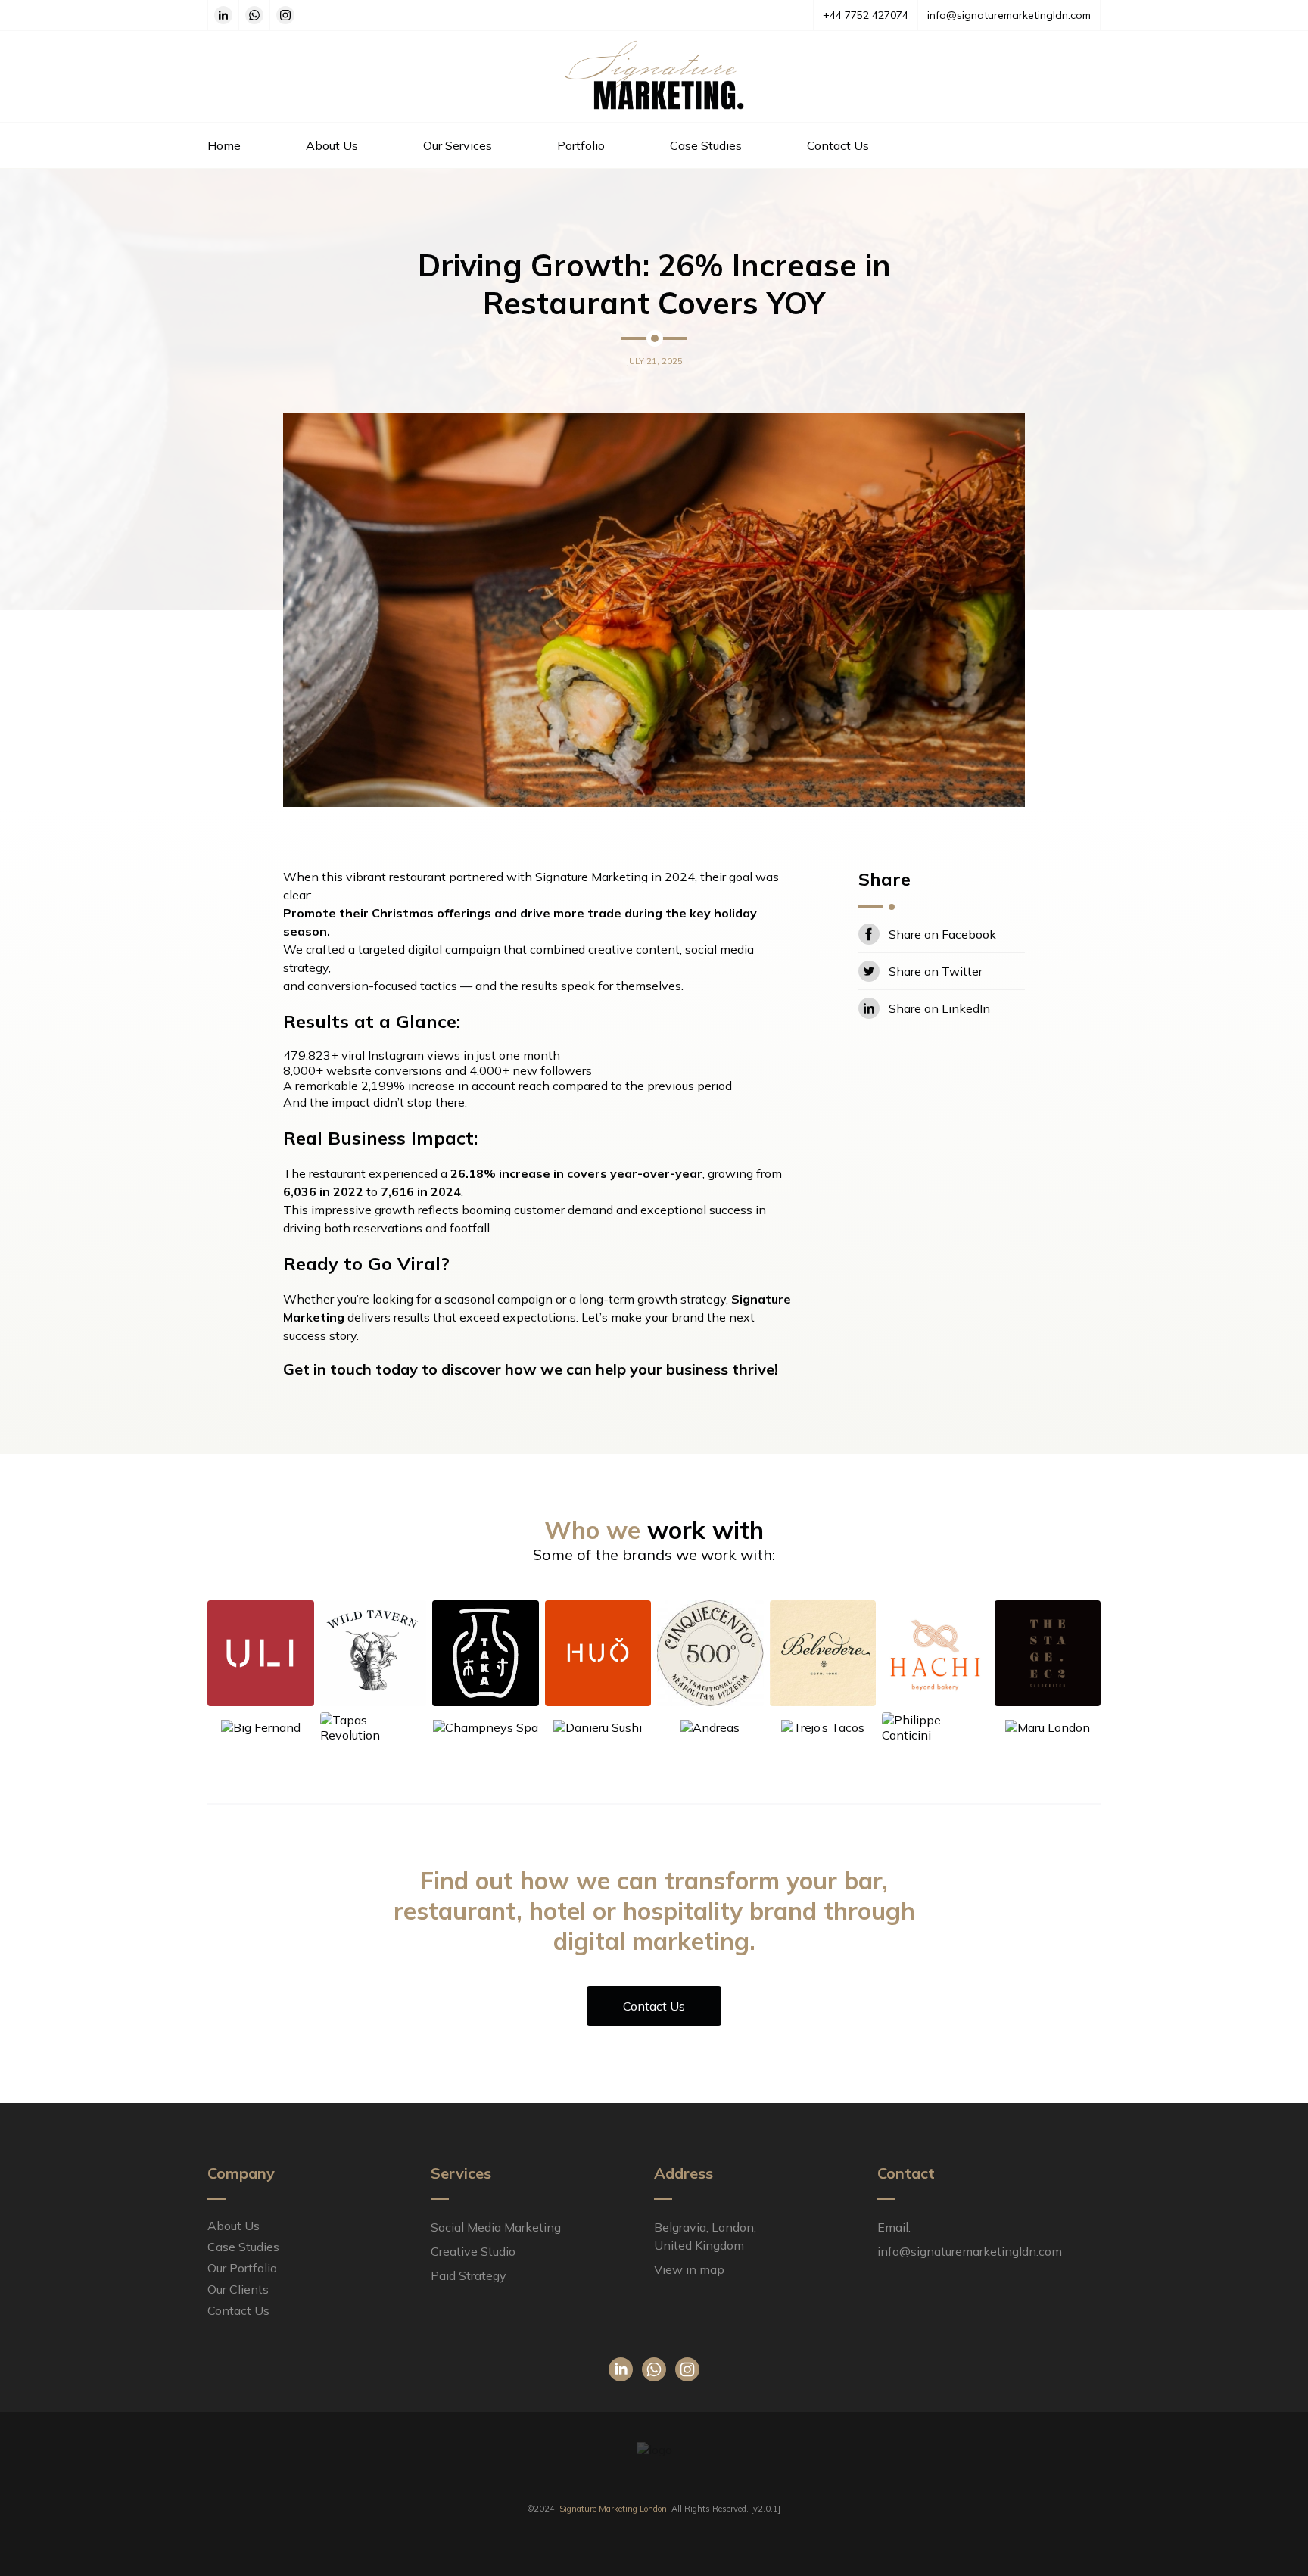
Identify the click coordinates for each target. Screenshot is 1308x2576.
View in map (689, 2269)
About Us (332, 145)
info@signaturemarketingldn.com (1009, 15)
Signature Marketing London (613, 2509)
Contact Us (838, 145)
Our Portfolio (242, 2268)
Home (224, 145)
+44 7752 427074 (866, 15)
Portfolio (581, 145)
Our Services (458, 145)
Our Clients (238, 2289)
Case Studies (706, 145)
